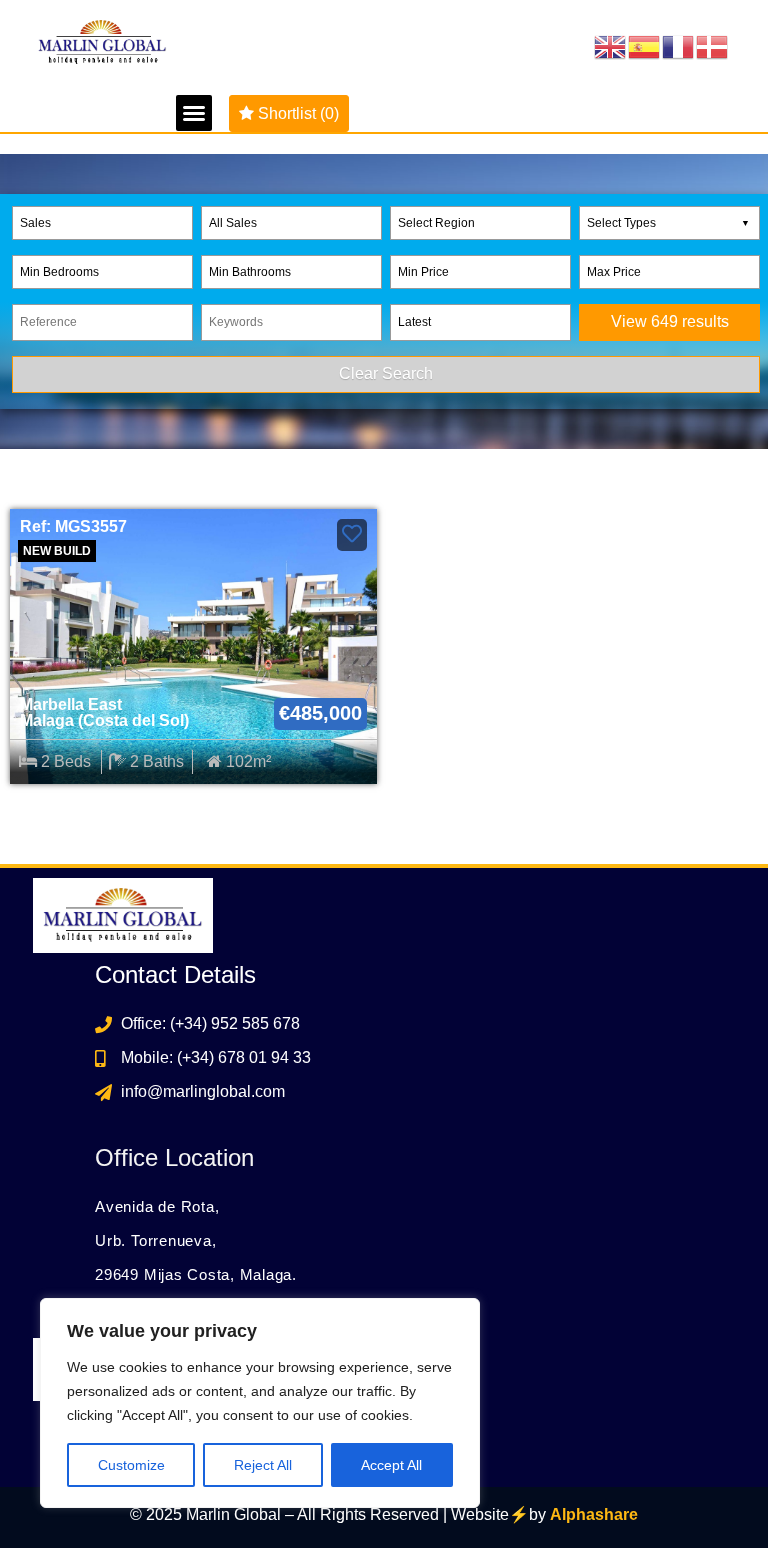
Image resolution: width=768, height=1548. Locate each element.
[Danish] (713, 46)
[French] (679, 46)
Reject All (263, 1465)
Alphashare (594, 1514)
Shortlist (296, 113)
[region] (260, 1403)
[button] (194, 113)
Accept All (391, 1465)
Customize (131, 1465)
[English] (611, 46)
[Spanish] (645, 46)
